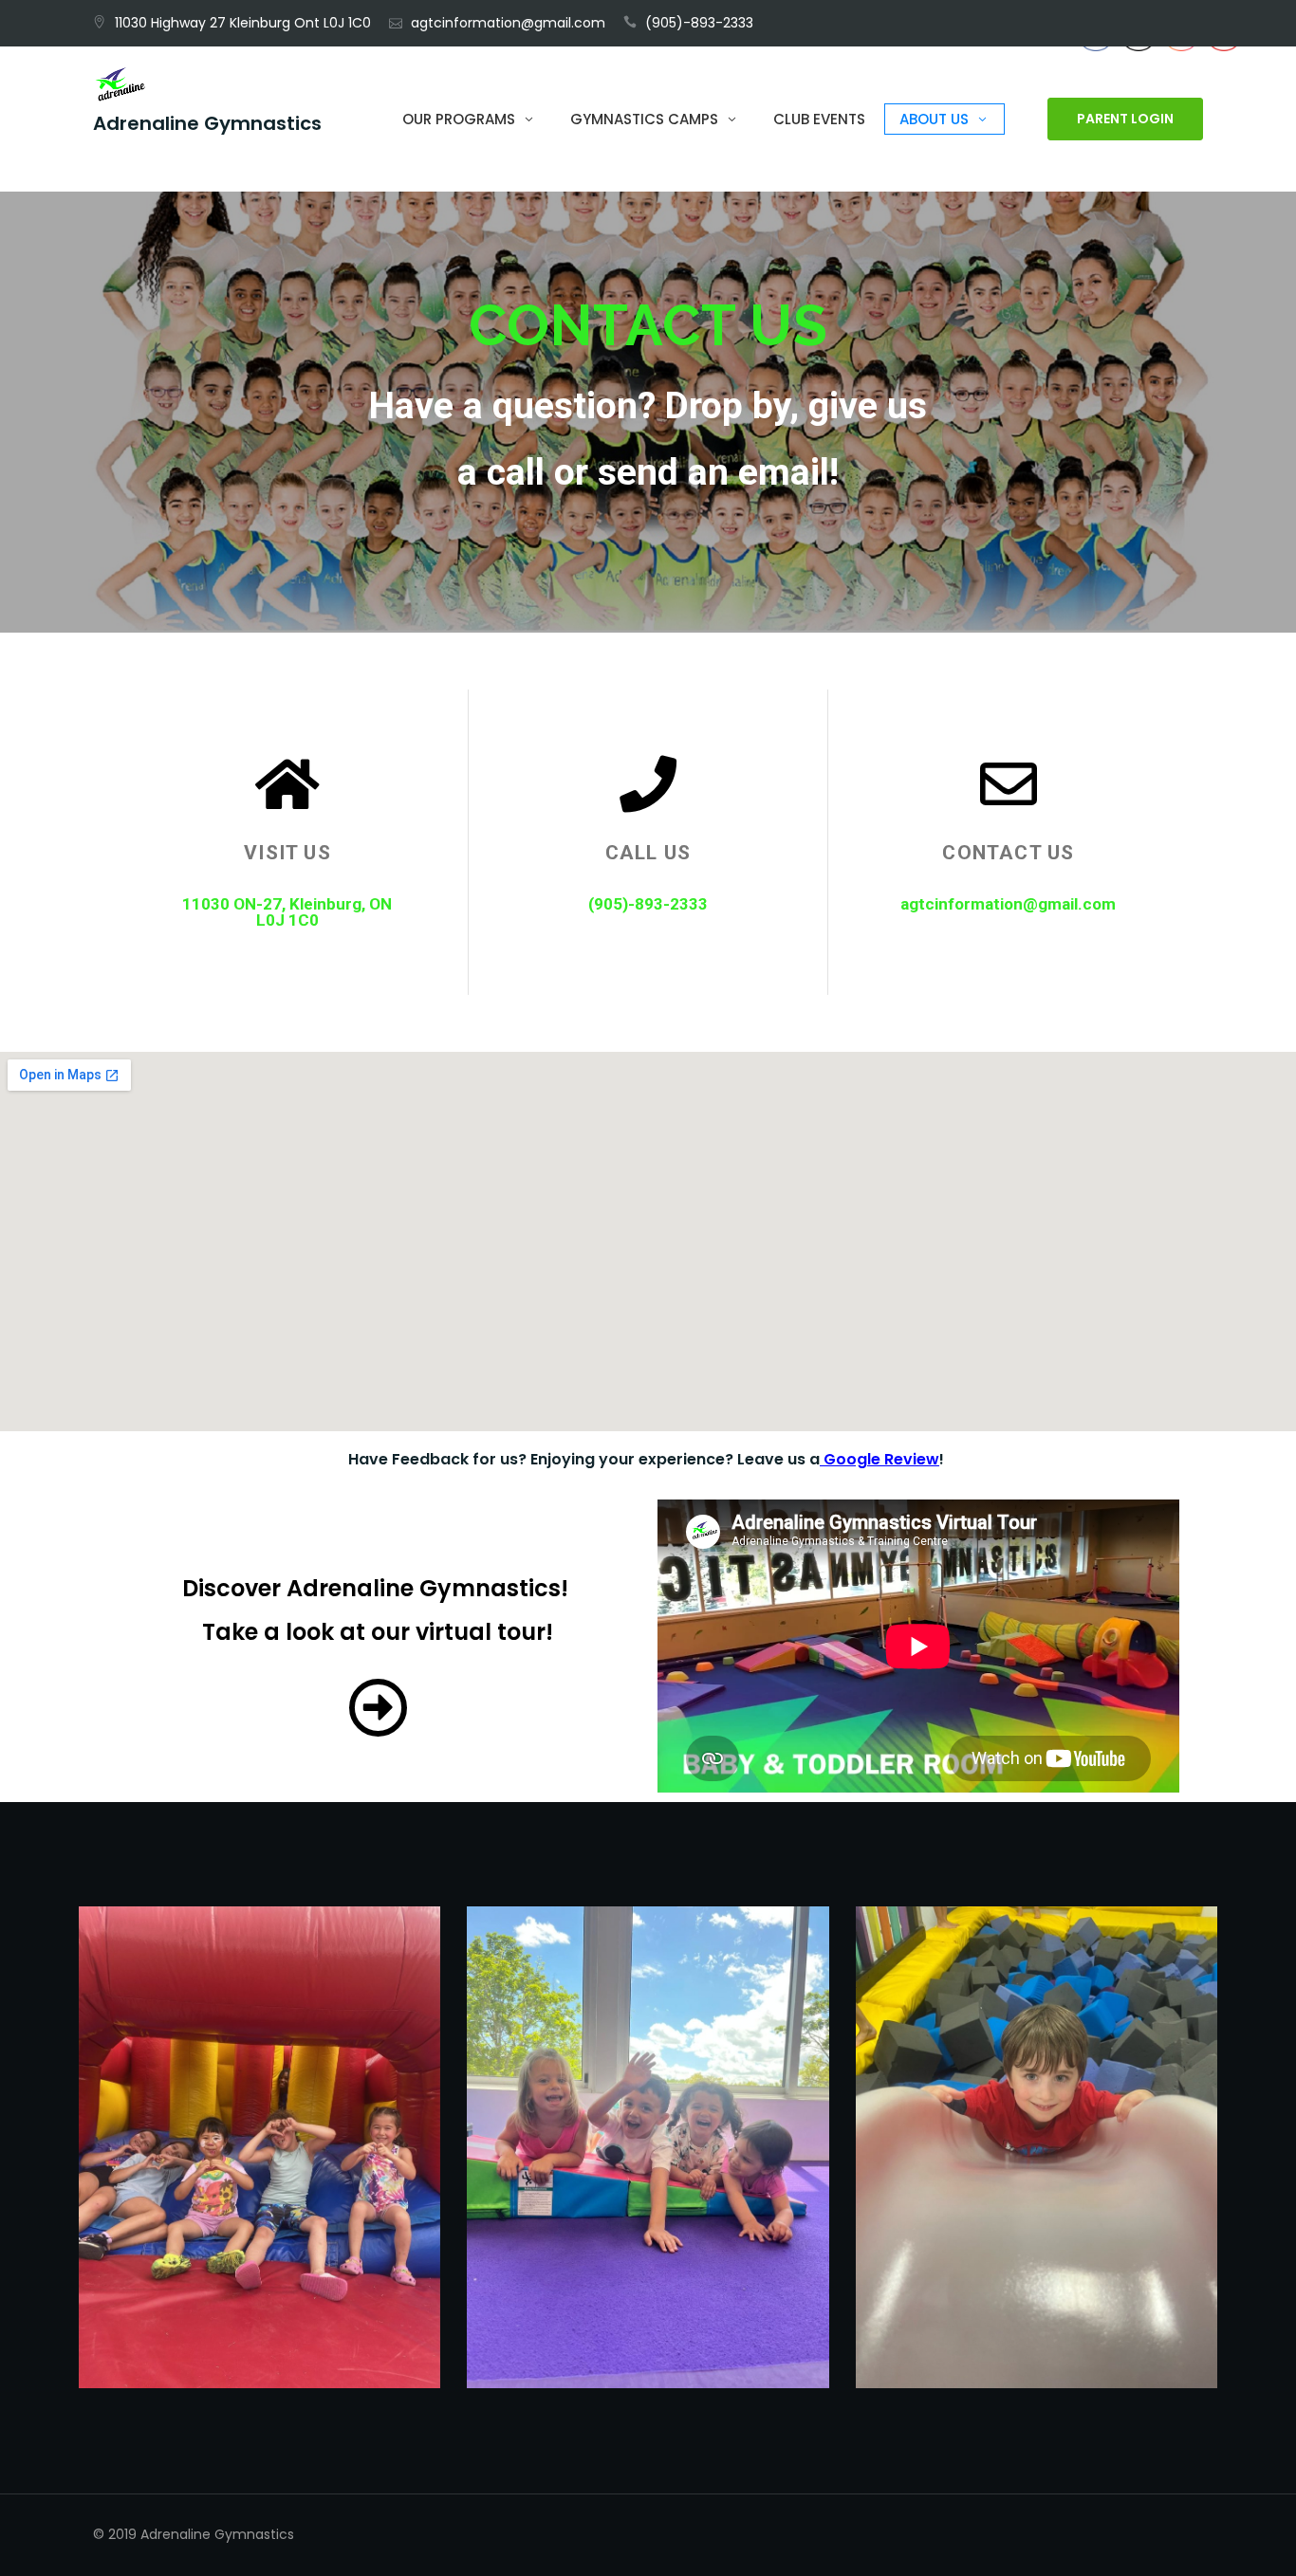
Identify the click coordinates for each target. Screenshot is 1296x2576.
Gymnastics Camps (644, 119)
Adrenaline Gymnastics (207, 124)
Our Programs (459, 119)
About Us (934, 119)
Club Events (819, 119)
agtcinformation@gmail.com (508, 23)
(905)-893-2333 (699, 23)
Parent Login (1125, 120)
